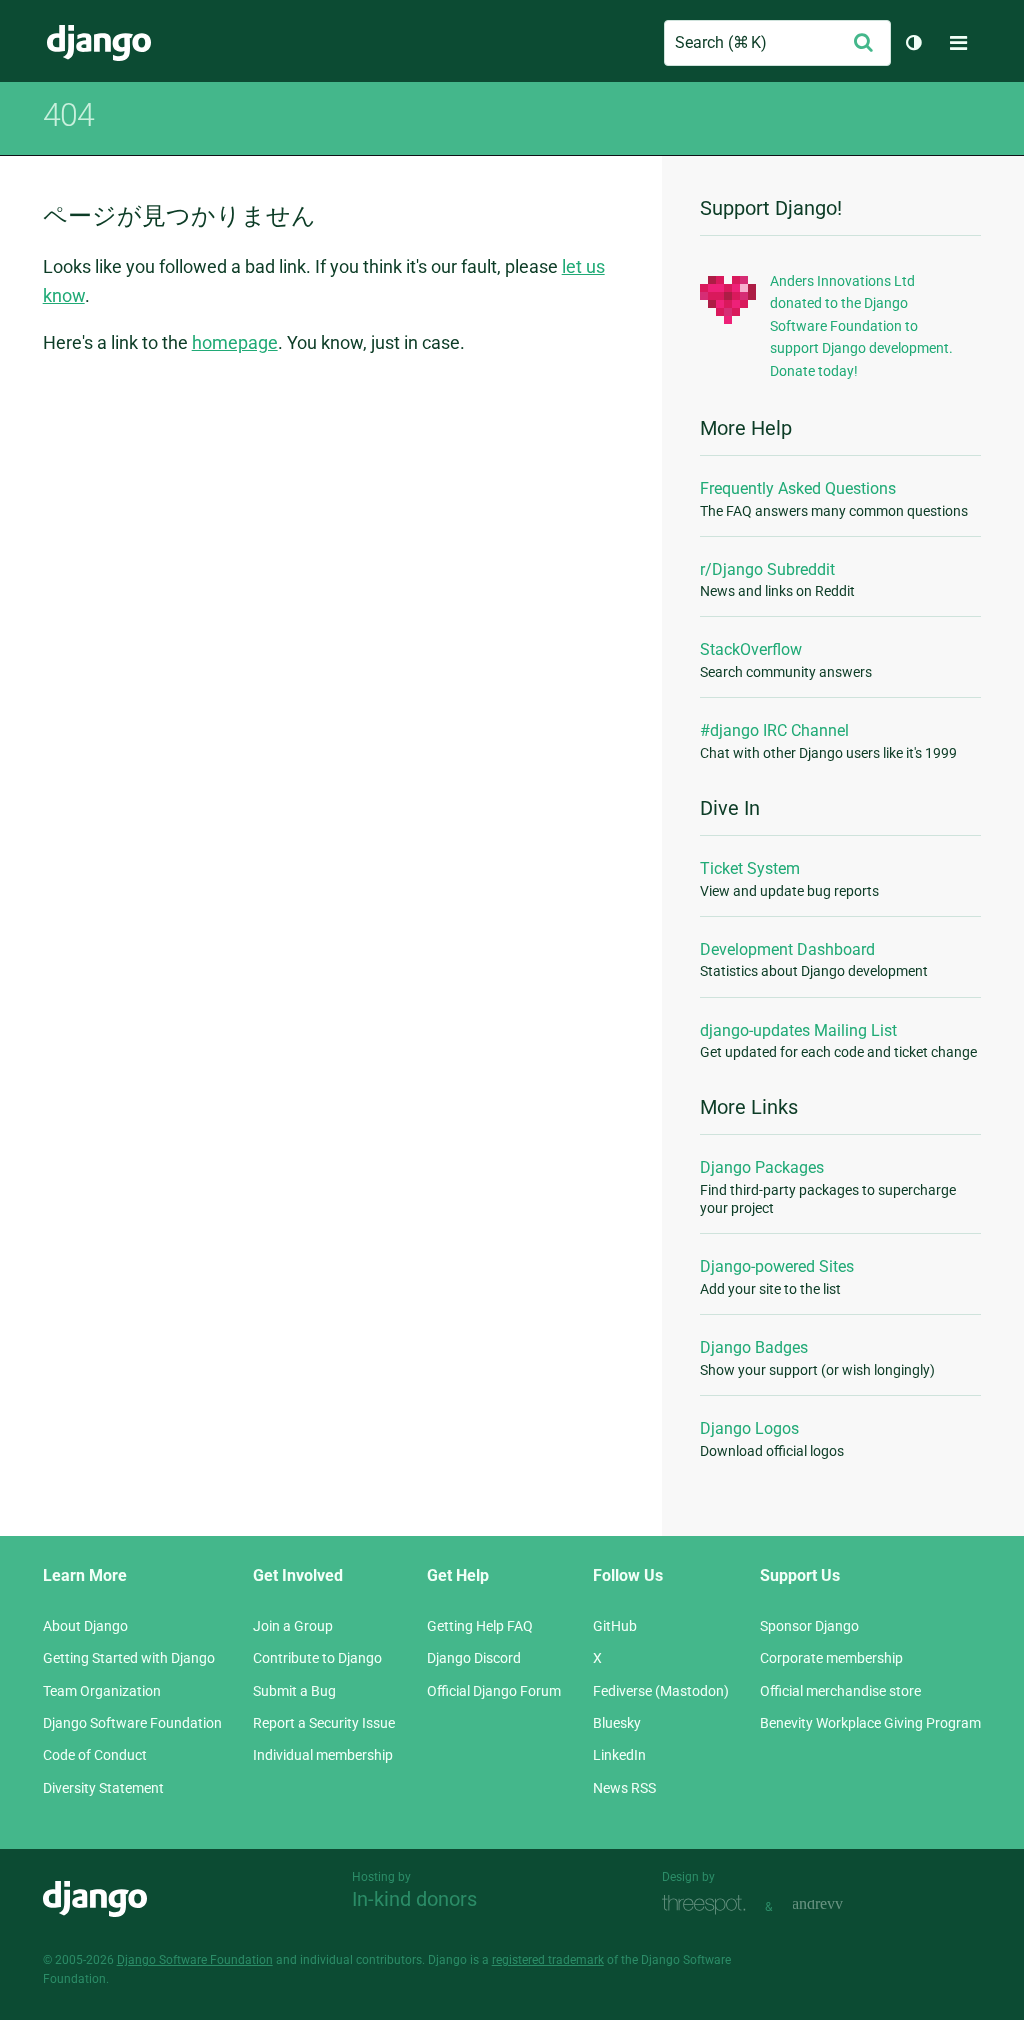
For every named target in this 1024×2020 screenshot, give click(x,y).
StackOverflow (751, 649)
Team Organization (102, 1691)
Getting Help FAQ (480, 1626)
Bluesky (617, 1723)
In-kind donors (414, 1899)
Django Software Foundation (132, 1723)
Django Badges (754, 1347)
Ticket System (750, 868)
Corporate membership (831, 1658)
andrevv (840, 1904)
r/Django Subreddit (767, 569)
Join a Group (293, 1626)
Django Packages (762, 1167)
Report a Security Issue (324, 1723)
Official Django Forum (494, 1691)
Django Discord (474, 1658)
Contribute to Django (317, 1658)
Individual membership (323, 1755)
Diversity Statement (103, 1788)
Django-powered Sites (777, 1266)
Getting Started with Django (129, 1658)
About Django (85, 1626)
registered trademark (548, 1960)
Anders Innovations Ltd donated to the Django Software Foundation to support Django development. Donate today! (861, 326)
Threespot (709, 1904)
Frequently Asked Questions (798, 488)
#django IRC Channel (774, 730)
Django (99, 43)
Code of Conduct (95, 1755)
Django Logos (749, 1428)
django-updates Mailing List (798, 1030)
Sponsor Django (809, 1626)
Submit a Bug (294, 1691)
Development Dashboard (787, 949)
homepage (235, 342)
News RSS (624, 1788)
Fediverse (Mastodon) (661, 1691)
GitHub (615, 1626)
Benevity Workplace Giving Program (870, 1723)
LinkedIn (619, 1755)
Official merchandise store (840, 1691)
